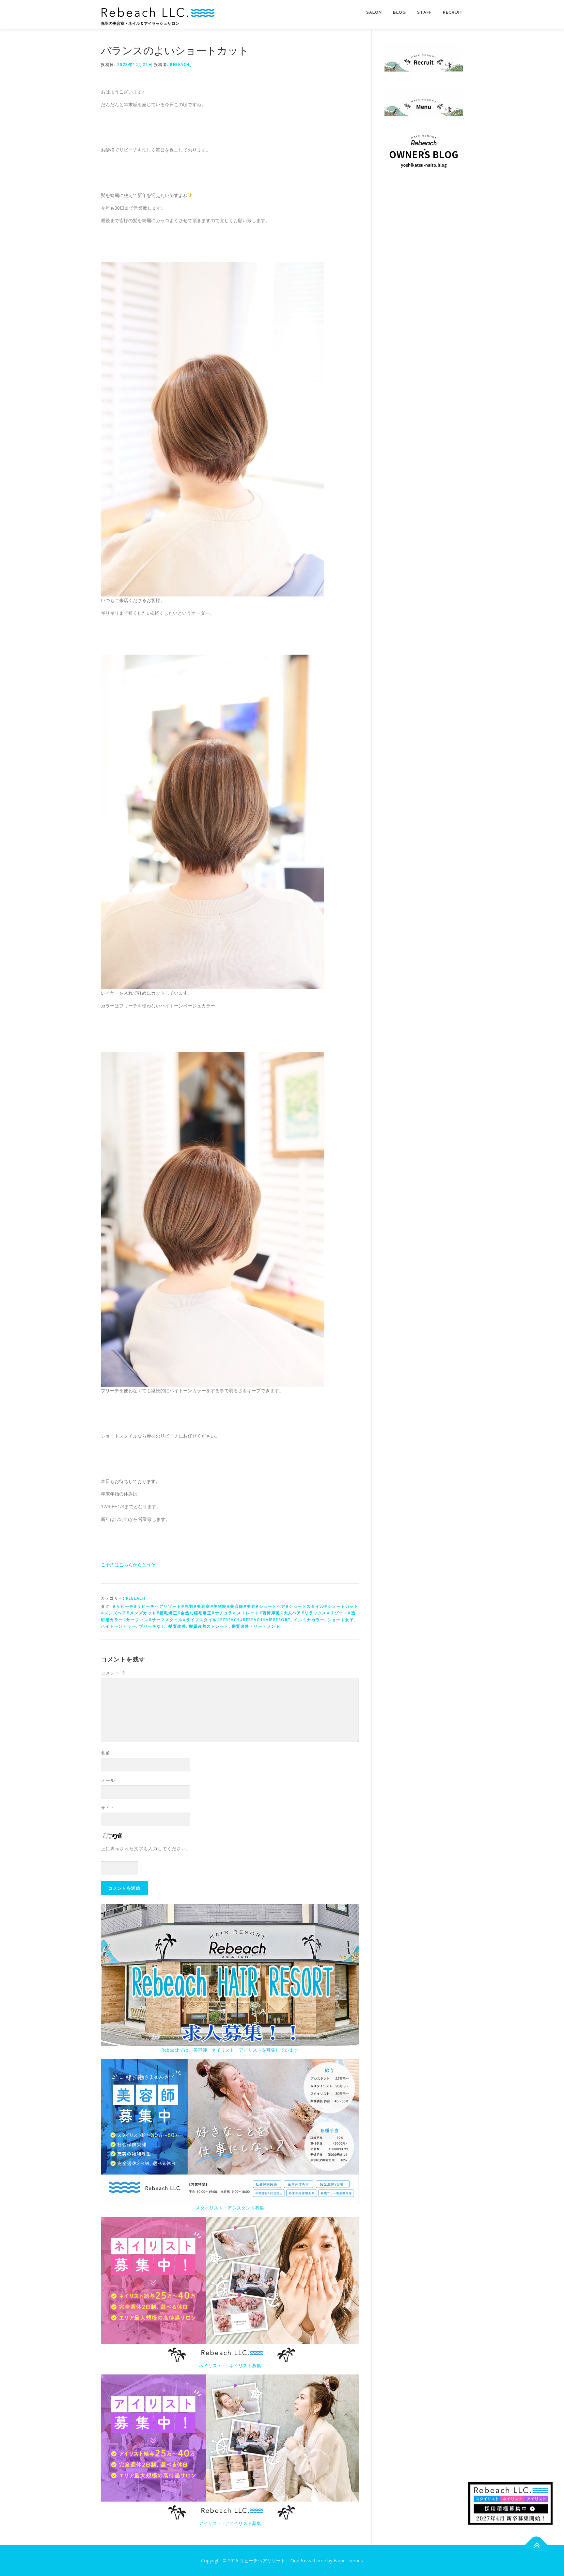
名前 (106, 1753)
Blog (399, 12)
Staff (424, 12)
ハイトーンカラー (118, 1626)
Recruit (453, 12)
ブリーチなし (152, 1626)
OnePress (301, 2560)
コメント (113, 1673)
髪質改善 (177, 1626)
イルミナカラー (309, 1620)
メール (108, 1780)
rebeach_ (181, 65)
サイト (108, 1808)
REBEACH (136, 1598)
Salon (374, 12)
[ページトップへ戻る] (536, 2545)
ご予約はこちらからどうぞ (128, 1565)
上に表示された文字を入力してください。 (146, 1849)
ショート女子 (341, 1620)
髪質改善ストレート (209, 1626)
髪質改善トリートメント (256, 1626)
